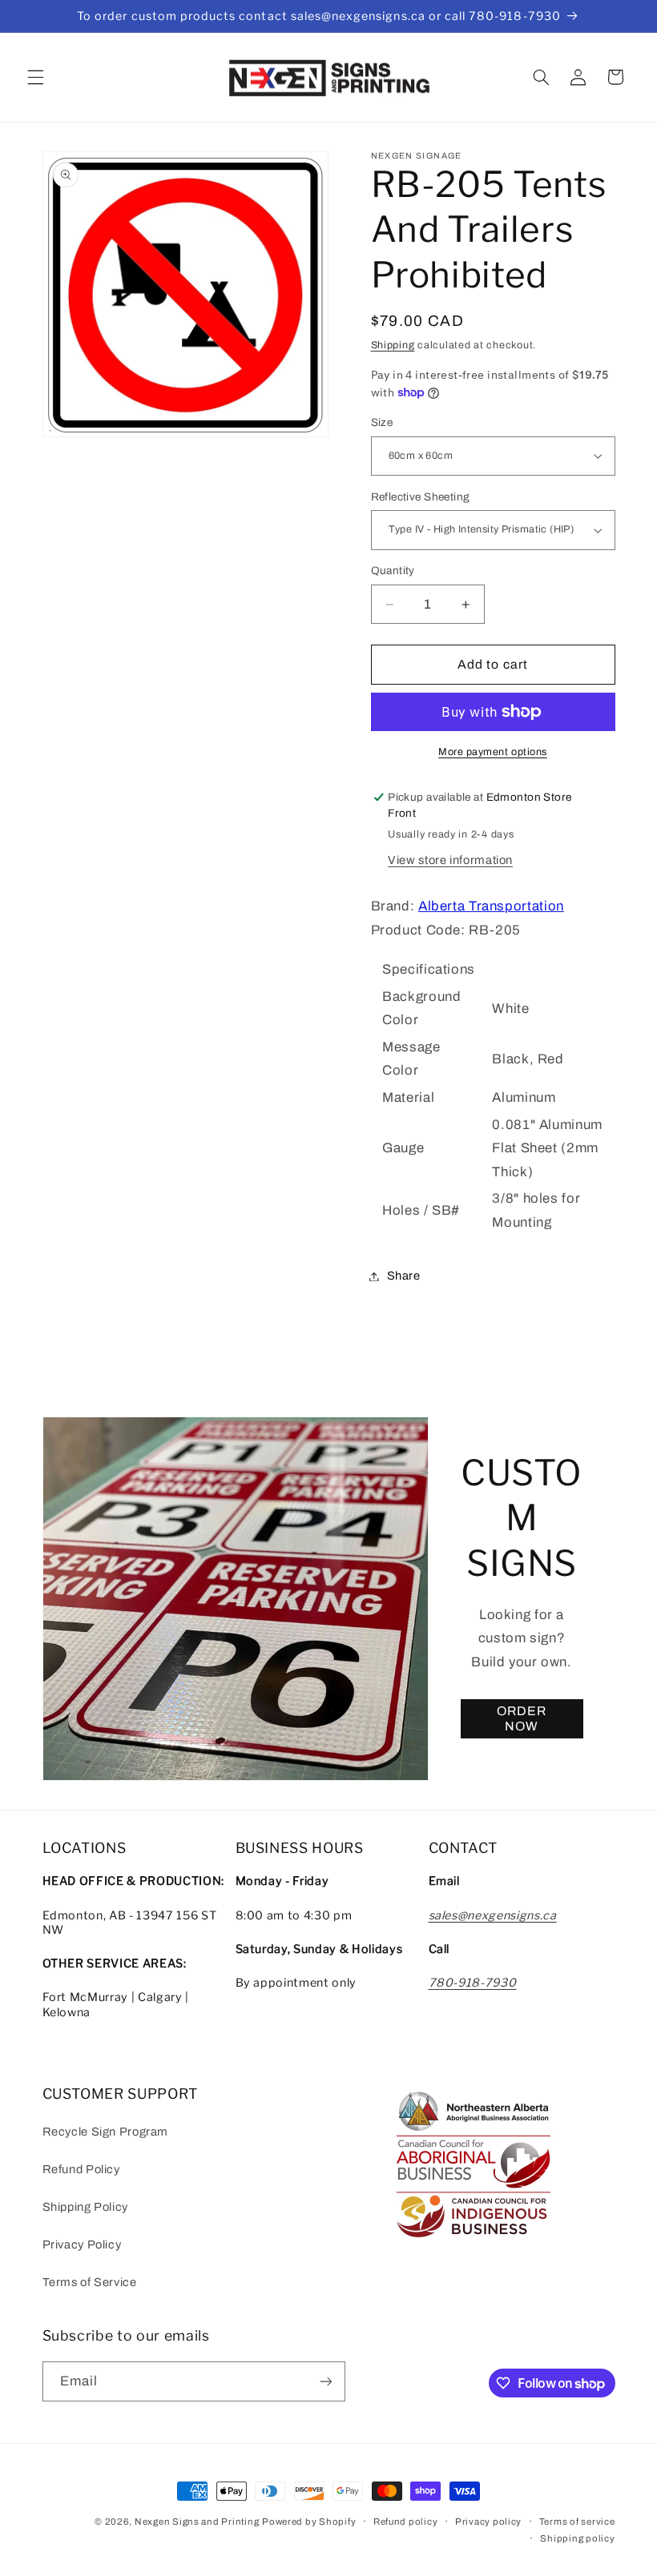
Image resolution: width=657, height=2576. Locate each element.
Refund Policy (81, 2169)
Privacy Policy (82, 2244)
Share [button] (404, 1276)
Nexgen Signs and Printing (197, 2522)
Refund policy (406, 2522)
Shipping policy (577, 2538)
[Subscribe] (325, 2381)
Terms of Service (90, 2282)
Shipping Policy (85, 2207)
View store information (450, 860)
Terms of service (577, 2522)
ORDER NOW (522, 1718)
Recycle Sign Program (106, 2132)
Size (382, 422)
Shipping (393, 345)
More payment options (493, 752)
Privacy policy (488, 2522)
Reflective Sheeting (421, 497)
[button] (35, 77)
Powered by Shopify (309, 2522)
